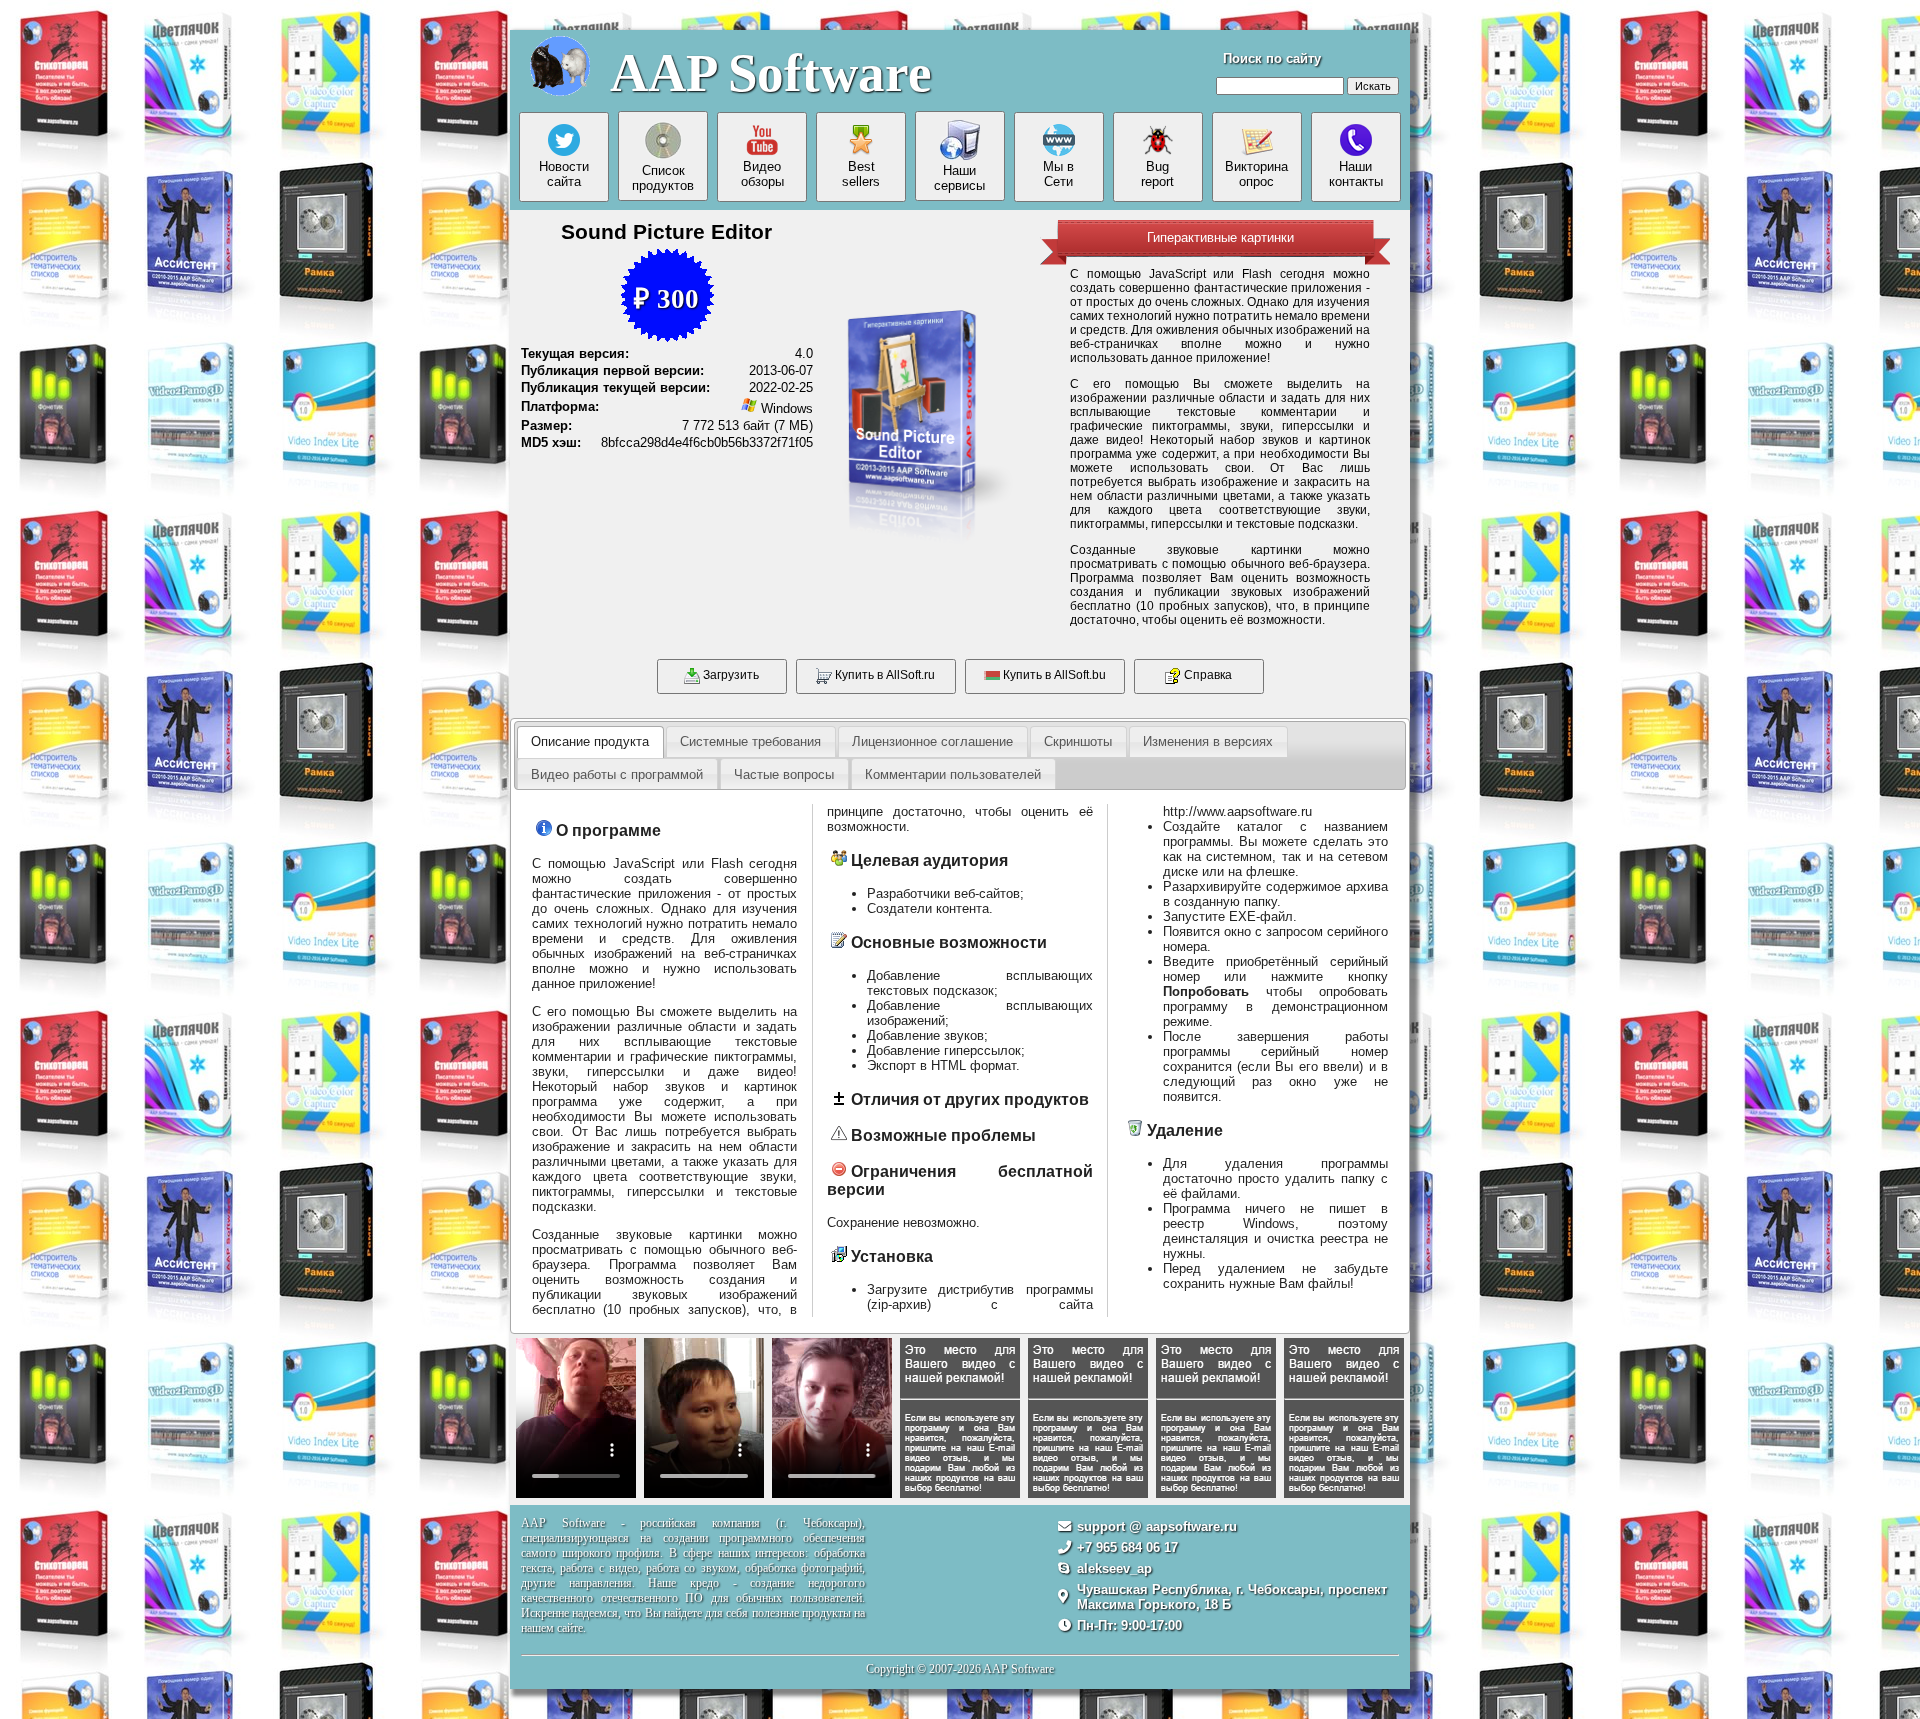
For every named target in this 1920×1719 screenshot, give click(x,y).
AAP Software (771, 73)
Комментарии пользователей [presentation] (953, 774)
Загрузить (729, 675)
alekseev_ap (1114, 1568)
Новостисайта (564, 174)
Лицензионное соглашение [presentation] (932, 741)
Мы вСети (1058, 174)
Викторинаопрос (1256, 174)
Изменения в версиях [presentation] (1208, 741)
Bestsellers (861, 174)
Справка (1206, 675)
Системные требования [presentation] (750, 741)
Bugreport (1157, 174)
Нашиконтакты (1356, 174)
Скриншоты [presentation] (1078, 741)
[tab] (590, 742)
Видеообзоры (762, 174)
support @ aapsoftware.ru (1157, 1526)
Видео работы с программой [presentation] (617, 774)
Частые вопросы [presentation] (784, 774)
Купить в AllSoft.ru (883, 675)
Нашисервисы (959, 178)
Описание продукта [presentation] (590, 741)
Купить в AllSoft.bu (1053, 675)
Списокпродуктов (663, 178)
